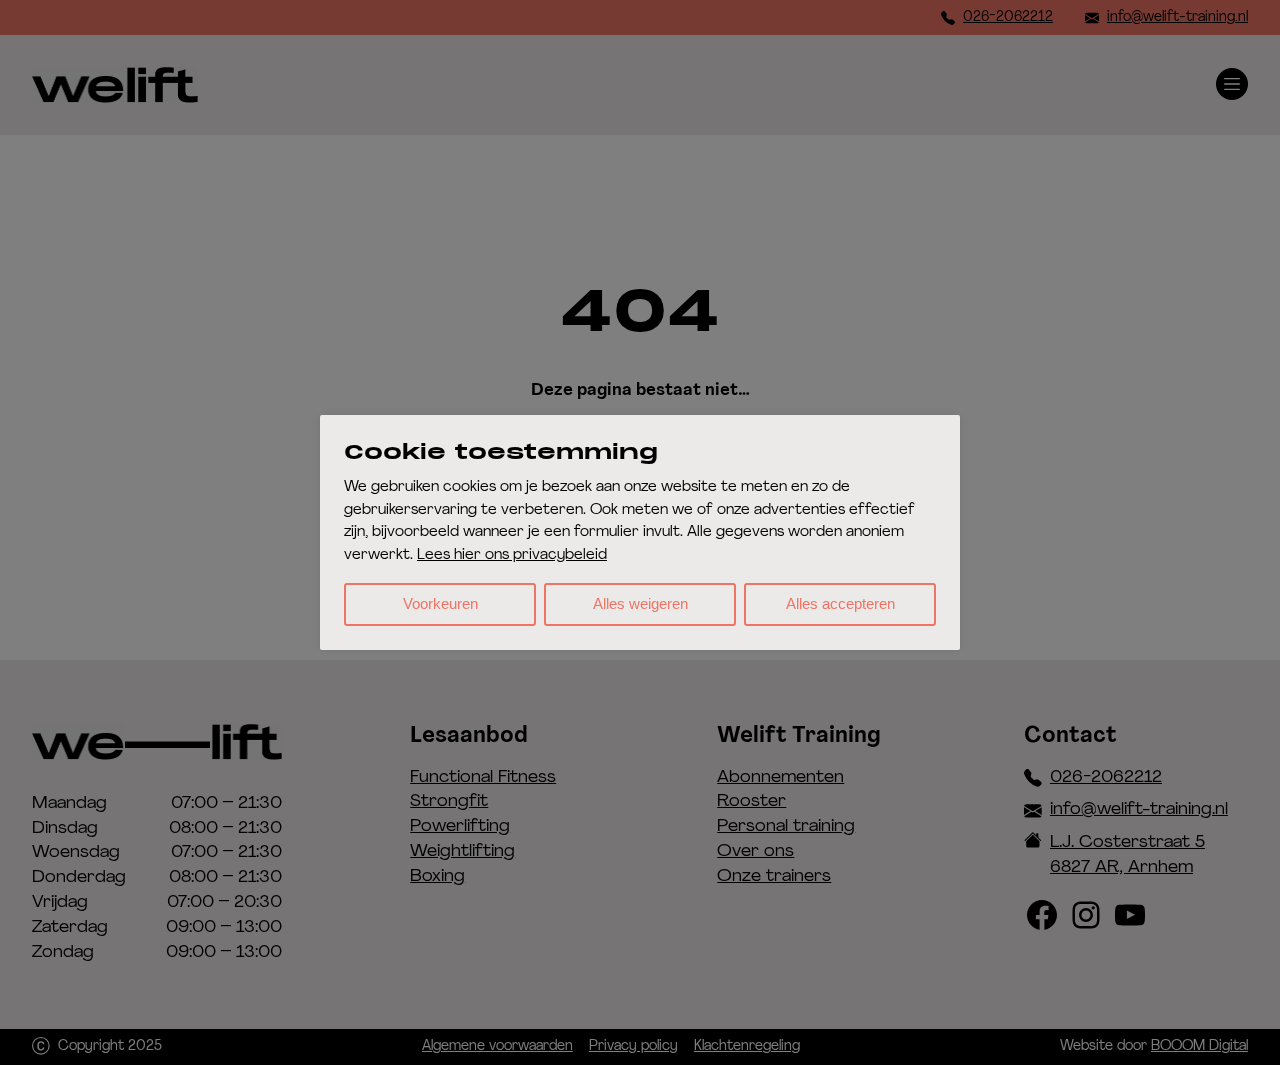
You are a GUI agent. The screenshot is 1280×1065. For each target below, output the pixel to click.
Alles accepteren (840, 603)
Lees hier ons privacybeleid (512, 555)
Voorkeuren (440, 603)
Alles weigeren (640, 603)
